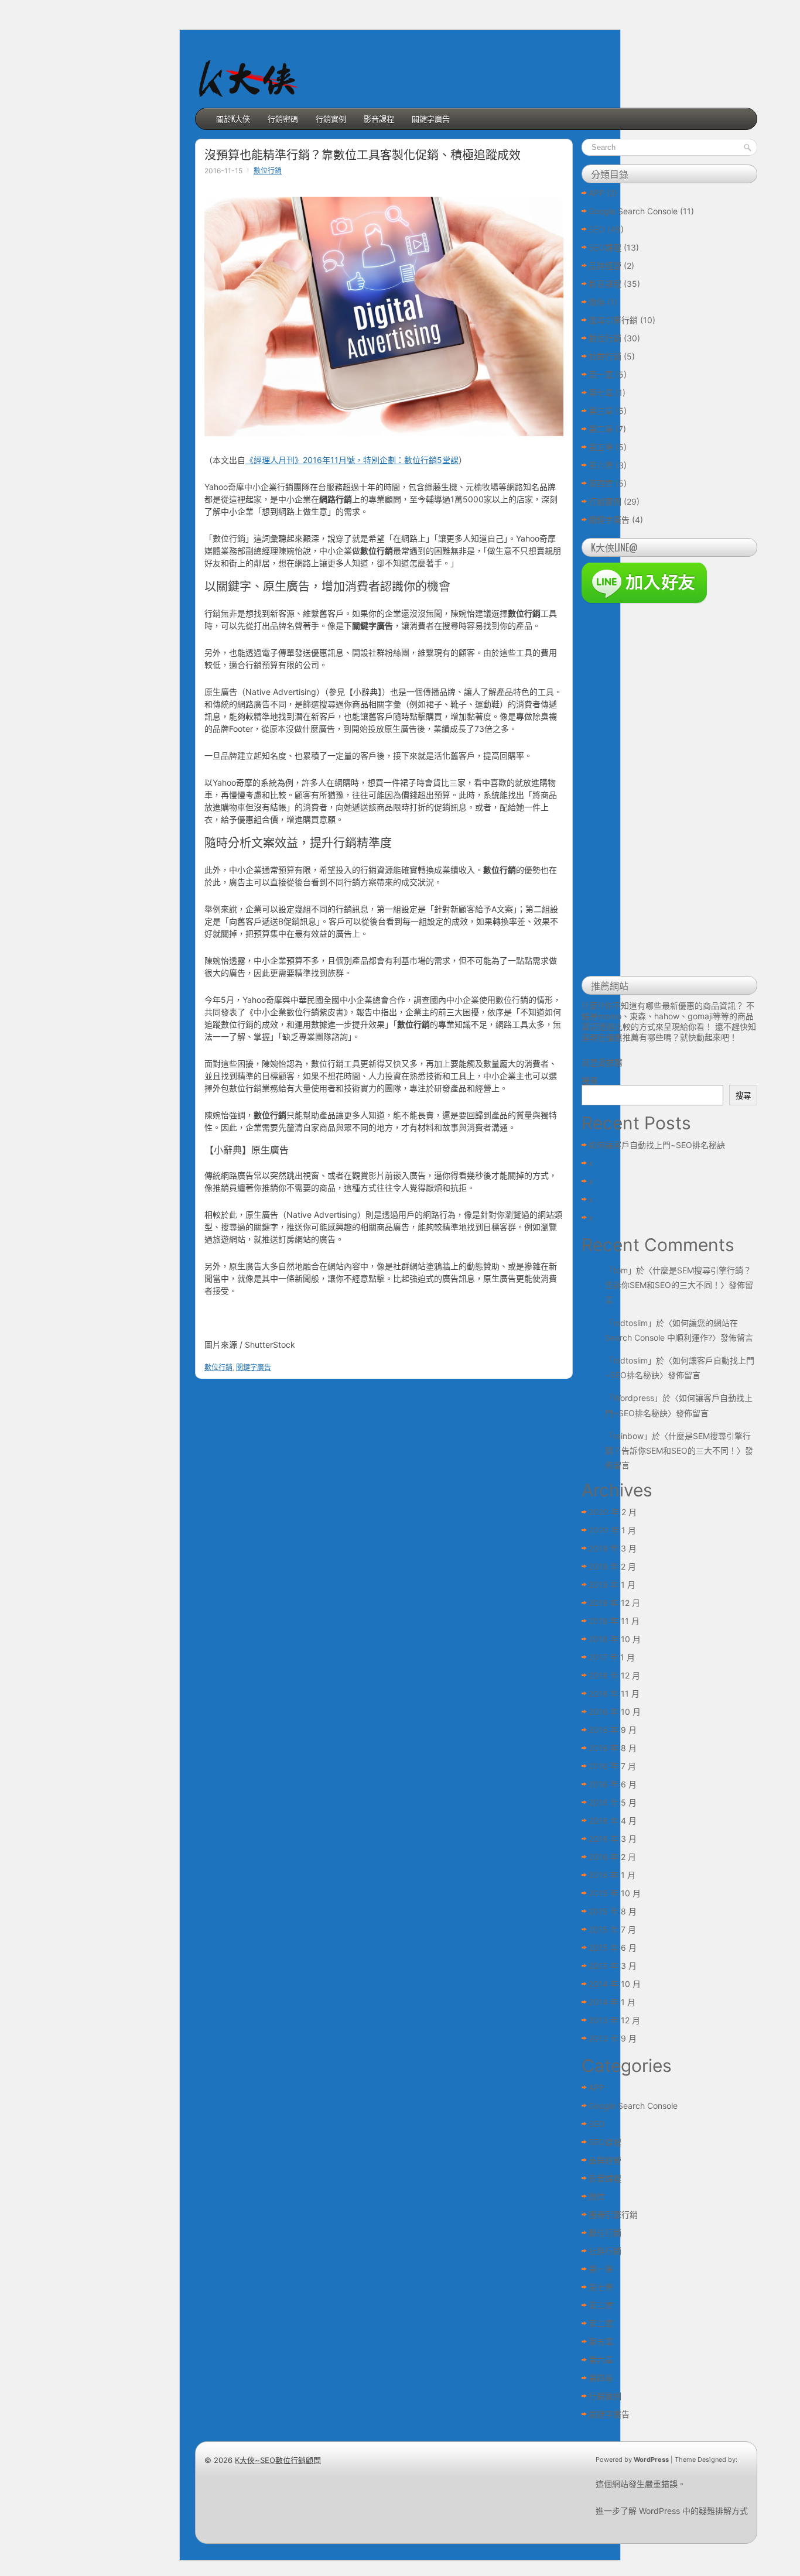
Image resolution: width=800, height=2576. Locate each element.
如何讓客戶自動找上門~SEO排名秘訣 (657, 1145)
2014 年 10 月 (615, 1984)
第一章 (601, 374)
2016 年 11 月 (614, 1693)
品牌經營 (605, 266)
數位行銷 (268, 171)
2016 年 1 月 (612, 1875)
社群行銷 (605, 356)
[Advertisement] (669, 792)
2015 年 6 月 (613, 1948)
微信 (597, 302)
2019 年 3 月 (613, 1548)
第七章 (601, 393)
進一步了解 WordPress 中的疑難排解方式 (672, 2511)
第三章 (601, 411)
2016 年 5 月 (613, 1802)
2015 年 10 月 (615, 1893)
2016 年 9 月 (613, 1730)
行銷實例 (331, 118)
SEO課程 (605, 247)
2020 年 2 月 (613, 1512)
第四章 (601, 483)
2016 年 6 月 (613, 1784)
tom (620, 1270)
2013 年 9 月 (613, 2038)
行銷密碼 (283, 118)
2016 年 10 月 (615, 1712)
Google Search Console (633, 211)
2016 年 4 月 (613, 1820)
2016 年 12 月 (614, 1675)
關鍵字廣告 (431, 118)
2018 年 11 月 (614, 1621)
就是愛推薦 (602, 1062)
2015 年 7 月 (612, 1929)
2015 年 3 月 (613, 1966)
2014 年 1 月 (612, 2002)
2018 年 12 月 (614, 1603)
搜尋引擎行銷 (613, 320)
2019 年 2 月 (612, 1566)
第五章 (601, 447)
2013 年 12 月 (614, 2020)
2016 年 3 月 (613, 1839)
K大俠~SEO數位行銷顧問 (278, 2460)
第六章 (601, 465)
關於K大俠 (233, 118)
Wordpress (634, 1398)
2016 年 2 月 (612, 1857)
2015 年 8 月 (613, 1911)
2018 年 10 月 (615, 1639)
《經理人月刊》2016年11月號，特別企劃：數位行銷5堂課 (352, 460)
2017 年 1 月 (612, 1657)
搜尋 (590, 1080)
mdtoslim (630, 1323)
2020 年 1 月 (612, 1530)
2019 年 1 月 (612, 1585)
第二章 (601, 429)
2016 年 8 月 (613, 1748)
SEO (597, 229)
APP (596, 193)
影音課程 (379, 118)
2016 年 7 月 (612, 1766)
